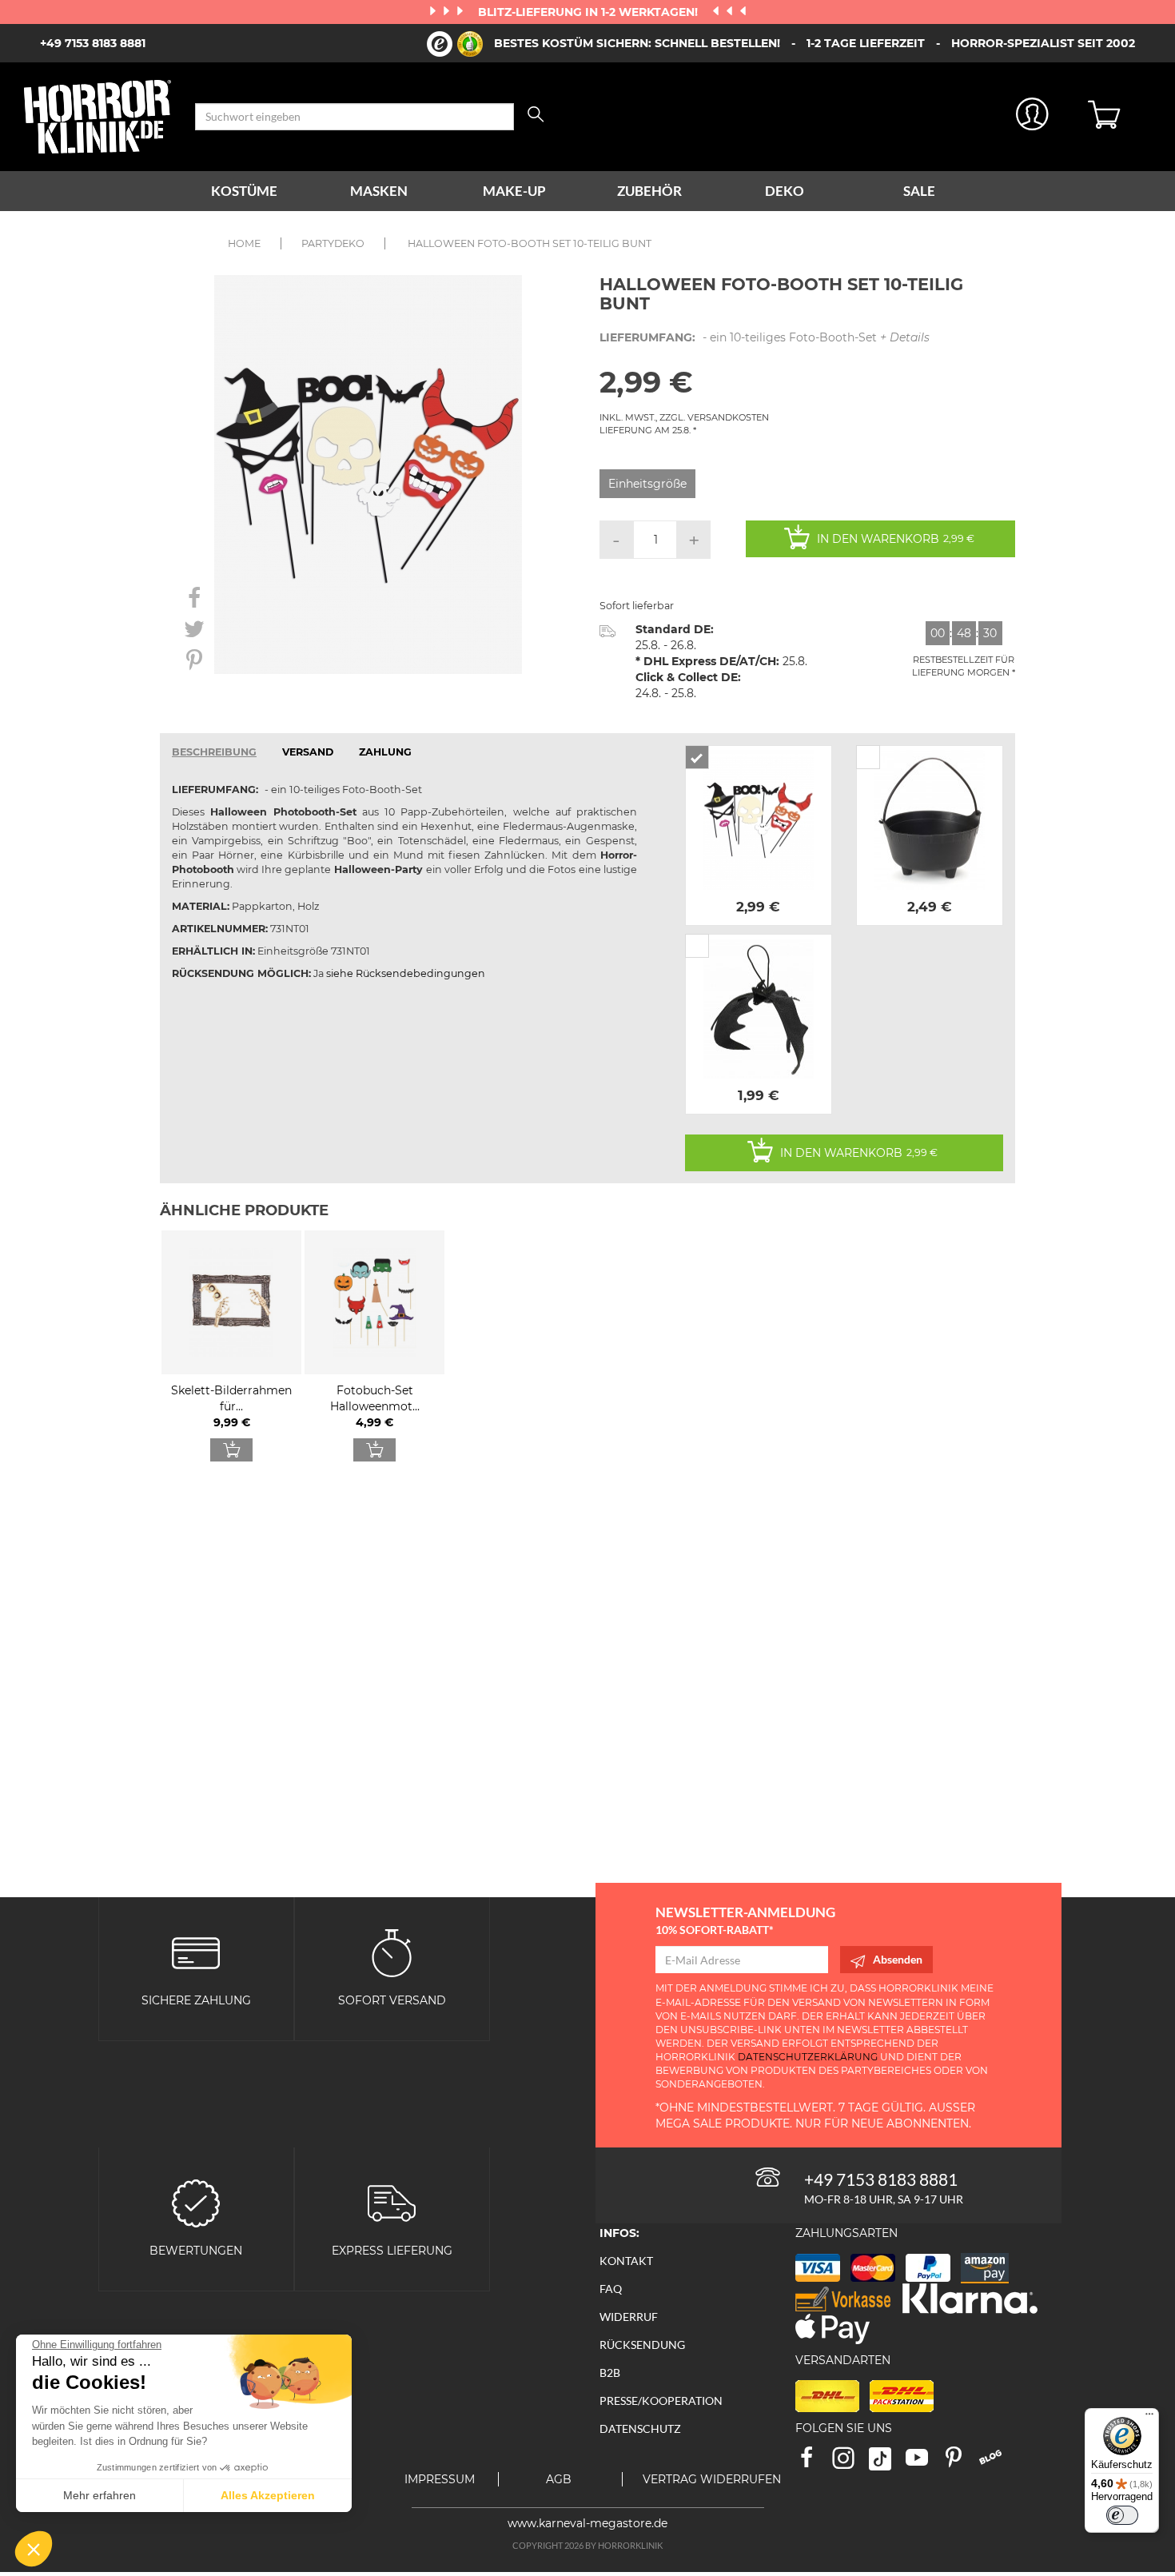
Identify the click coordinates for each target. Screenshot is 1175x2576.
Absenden (898, 1959)
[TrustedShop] (455, 44)
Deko (785, 191)
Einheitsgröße (647, 484)
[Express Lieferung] (392, 2201)
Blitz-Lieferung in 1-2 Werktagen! (589, 12)
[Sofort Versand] (392, 1951)
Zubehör (649, 191)
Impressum (440, 2479)
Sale (919, 191)
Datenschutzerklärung (808, 2057)
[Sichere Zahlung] (196, 1951)
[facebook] (814, 2463)
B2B (610, 2373)
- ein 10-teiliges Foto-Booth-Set (765, 337)
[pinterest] (961, 2463)
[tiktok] (887, 2463)
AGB (559, 2479)
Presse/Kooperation (661, 2401)
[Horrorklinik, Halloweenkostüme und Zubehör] (98, 117)
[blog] (996, 2463)
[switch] (1122, 2515)
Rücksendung (642, 2345)
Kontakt (626, 2261)
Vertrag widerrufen (712, 2479)
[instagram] (850, 2463)
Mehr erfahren (100, 2495)
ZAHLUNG (385, 752)
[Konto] (1033, 117)
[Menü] (1149, 2418)
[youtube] (924, 2463)
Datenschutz (640, 2428)
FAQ (611, 2289)
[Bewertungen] (196, 2201)
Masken (379, 191)
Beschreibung (214, 752)
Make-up (514, 191)
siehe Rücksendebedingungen (406, 973)
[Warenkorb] (1119, 117)
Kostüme (244, 191)
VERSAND (308, 752)
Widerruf (629, 2317)
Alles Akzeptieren (268, 2495)
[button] (34, 2549)
